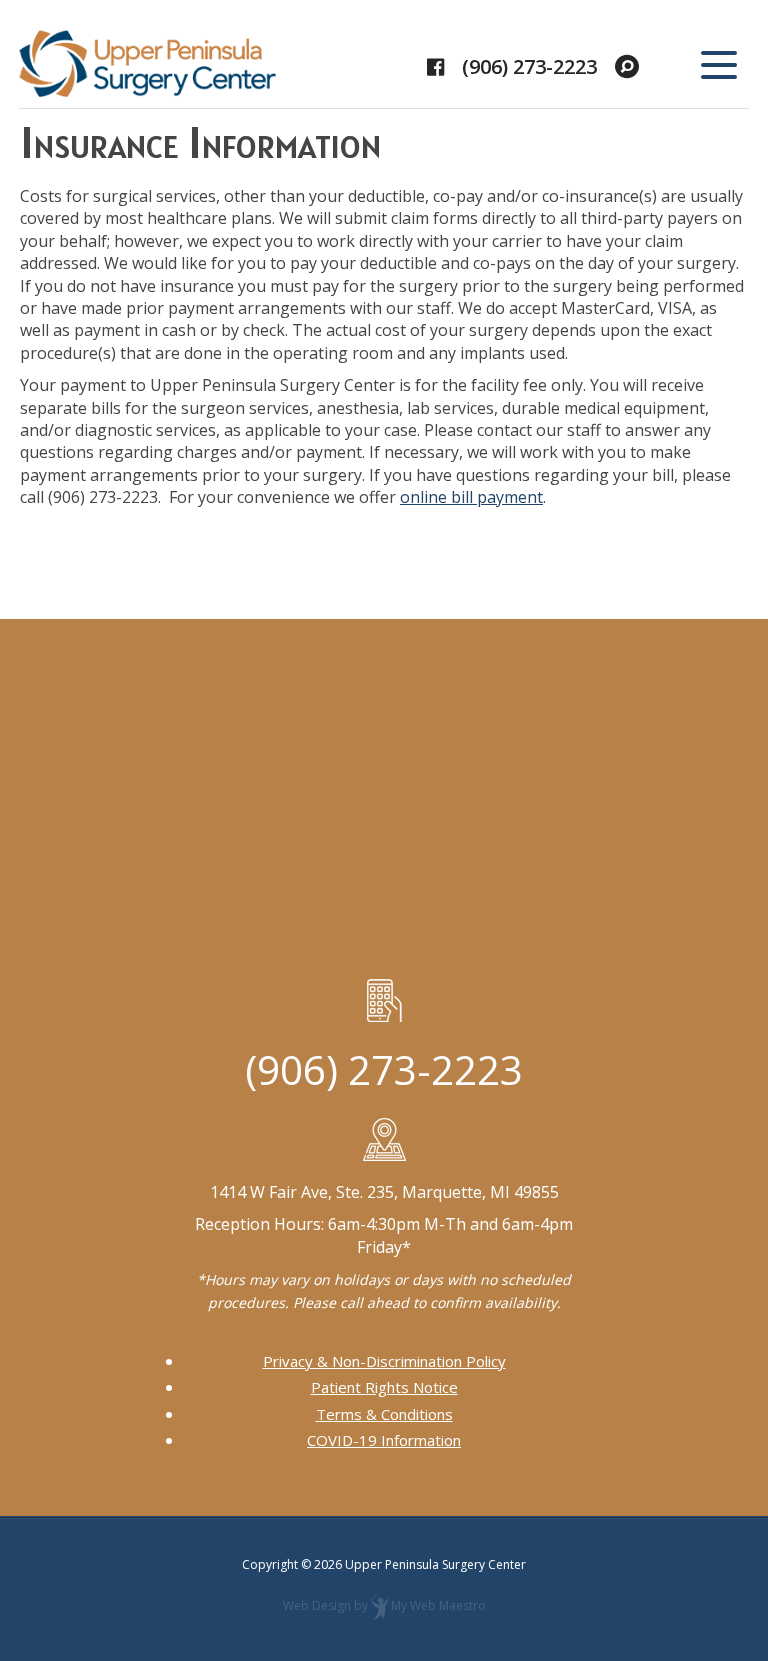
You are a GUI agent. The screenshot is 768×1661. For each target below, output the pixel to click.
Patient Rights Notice (384, 1387)
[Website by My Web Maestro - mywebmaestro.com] (379, 1606)
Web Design (317, 1606)
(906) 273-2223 (529, 67)
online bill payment (471, 497)
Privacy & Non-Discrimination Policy (384, 1361)
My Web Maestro (438, 1606)
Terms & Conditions (384, 1414)
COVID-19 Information (384, 1440)
